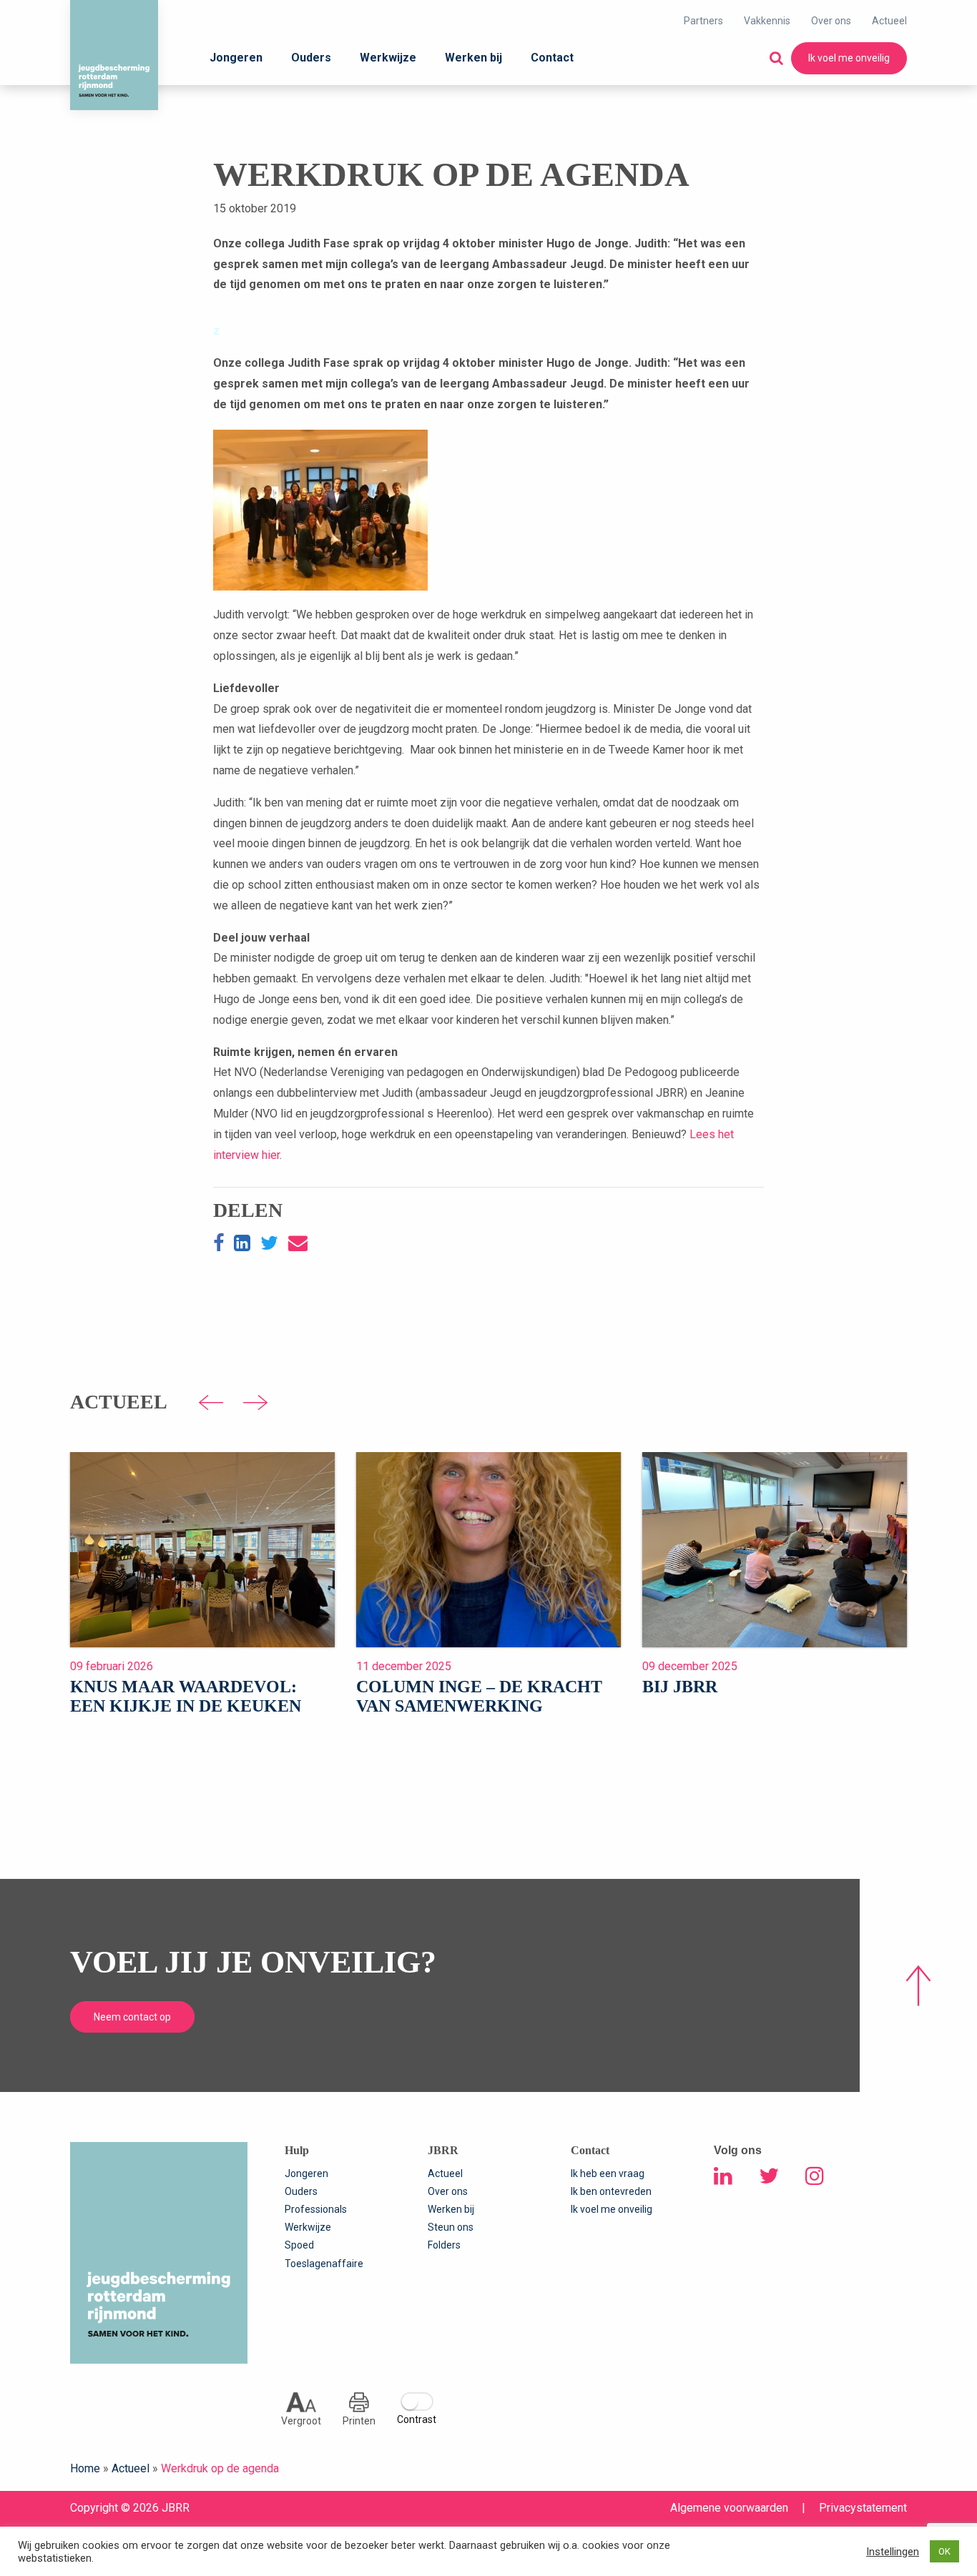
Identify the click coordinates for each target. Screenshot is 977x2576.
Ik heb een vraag (608, 2173)
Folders (444, 2245)
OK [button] (944, 2551)
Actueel (889, 21)
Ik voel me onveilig (849, 58)
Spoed (299, 2245)
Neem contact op (132, 2017)
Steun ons (451, 2227)
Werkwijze (388, 58)
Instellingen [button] (893, 2552)
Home (85, 2468)
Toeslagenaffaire (324, 2264)
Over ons (831, 21)
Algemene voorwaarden (729, 2508)
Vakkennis (767, 21)
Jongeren (236, 58)
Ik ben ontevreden (611, 2191)
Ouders (311, 58)
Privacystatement (863, 2508)
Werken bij (473, 58)
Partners (703, 21)
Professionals (316, 2209)
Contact (552, 58)
